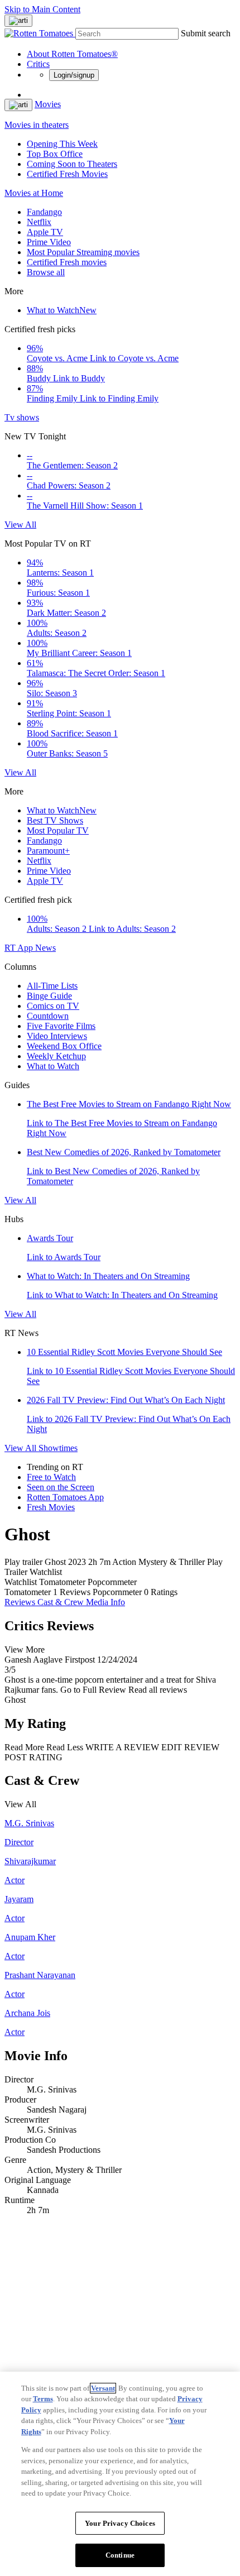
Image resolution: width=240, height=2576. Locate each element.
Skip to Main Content (42, 9)
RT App (20, 948)
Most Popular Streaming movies (83, 252)
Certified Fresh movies (67, 262)
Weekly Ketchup (56, 1056)
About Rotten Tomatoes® (72, 54)
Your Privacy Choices (120, 2523)
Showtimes (58, 1448)
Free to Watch (51, 1477)
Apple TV (45, 232)
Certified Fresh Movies (67, 174)
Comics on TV (53, 1006)
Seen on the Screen (61, 1487)
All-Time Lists (52, 986)
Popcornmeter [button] (117, 1592)
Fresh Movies (51, 1507)
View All (20, 525)
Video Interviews (57, 1036)
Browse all (46, 272)
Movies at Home (34, 193)
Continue (120, 2555)
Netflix (39, 222)
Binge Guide (49, 996)
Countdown (48, 1016)
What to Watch (62, 310)
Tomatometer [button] (28, 1592)
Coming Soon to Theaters (72, 164)
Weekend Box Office (64, 1046)
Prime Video (49, 242)
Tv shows (22, 417)
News (45, 948)
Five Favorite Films (61, 1026)
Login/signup (74, 75)
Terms (43, 2399)
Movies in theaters (37, 125)
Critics (38, 64)
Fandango (44, 212)
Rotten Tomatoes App (65, 1497)
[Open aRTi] (18, 21)
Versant (103, 2388)
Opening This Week (62, 144)
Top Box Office (55, 154)
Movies (48, 104)
